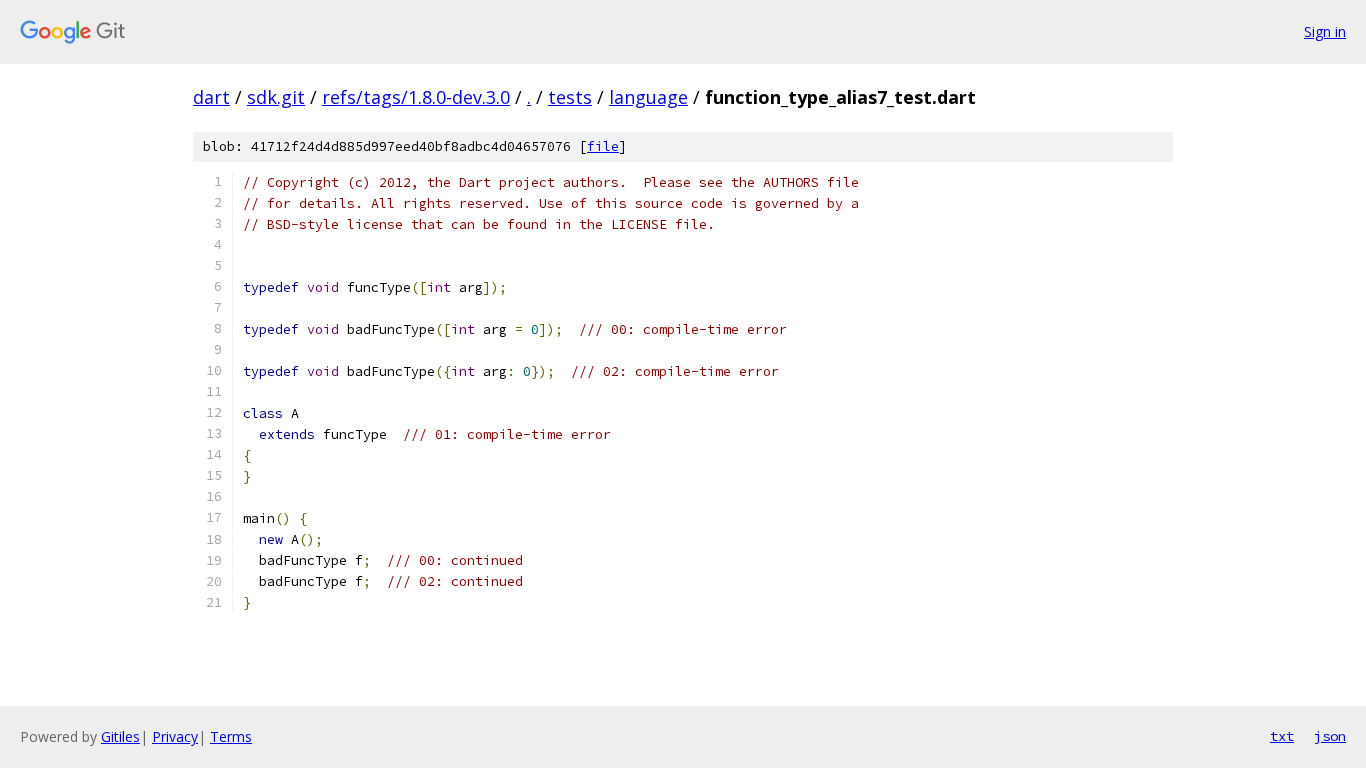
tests (570, 97)
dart (211, 97)
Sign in (1325, 31)
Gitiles (120, 736)
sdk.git (276, 97)
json (1330, 736)
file (603, 146)
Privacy (175, 736)
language (648, 97)
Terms (231, 736)
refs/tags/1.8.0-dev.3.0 (416, 97)
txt (1282, 736)
